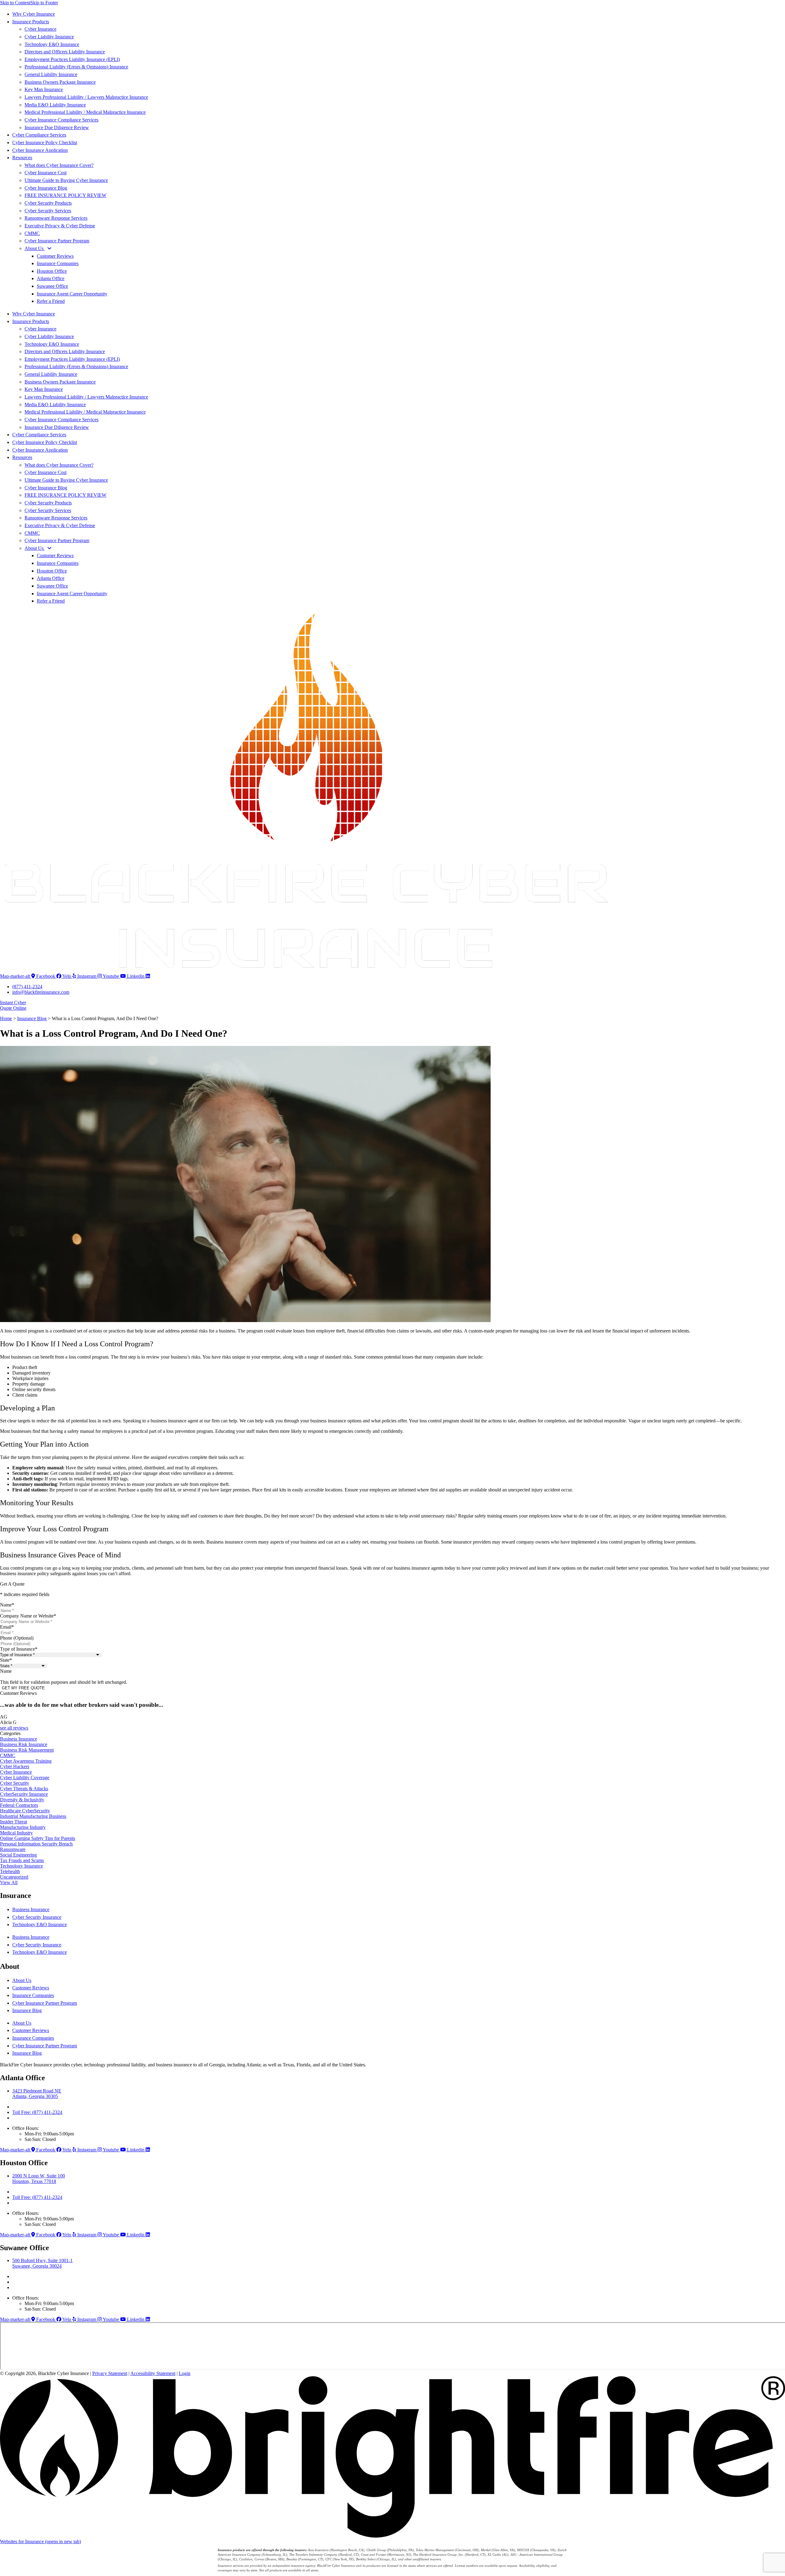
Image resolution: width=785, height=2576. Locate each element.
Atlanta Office (51, 278)
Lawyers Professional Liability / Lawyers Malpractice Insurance (86, 97)
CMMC (32, 233)
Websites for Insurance (40, 2541)
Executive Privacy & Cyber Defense (60, 226)
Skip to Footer (44, 3)
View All (9, 1882)
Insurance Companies (58, 263)
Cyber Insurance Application (40, 150)
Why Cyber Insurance (34, 14)
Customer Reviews (55, 256)
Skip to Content (15, 3)
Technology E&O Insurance (52, 44)
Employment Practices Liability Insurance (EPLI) (72, 59)
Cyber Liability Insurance (49, 37)
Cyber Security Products (48, 203)
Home (6, 1018)
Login (185, 2373)
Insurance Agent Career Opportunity (72, 294)
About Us (35, 248)
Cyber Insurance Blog (46, 188)
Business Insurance (31, 1909)
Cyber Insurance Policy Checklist (45, 143)
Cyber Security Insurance (37, 1917)
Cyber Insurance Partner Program (57, 241)
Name (7, 1605)
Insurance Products (31, 22)
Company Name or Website (28, 1616)
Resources (22, 158)
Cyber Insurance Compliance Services (61, 120)
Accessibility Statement (153, 2373)
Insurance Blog (32, 1018)
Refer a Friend (51, 301)
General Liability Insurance (51, 74)
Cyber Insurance (40, 29)
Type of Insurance (19, 1649)
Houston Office (52, 271)
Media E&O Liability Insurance (55, 105)
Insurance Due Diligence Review (57, 127)
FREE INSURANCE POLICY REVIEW (65, 195)
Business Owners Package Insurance (60, 82)
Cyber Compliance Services (39, 135)
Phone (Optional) (17, 1638)
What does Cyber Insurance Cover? (59, 165)
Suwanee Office (52, 286)
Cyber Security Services (48, 211)
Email (7, 1627)
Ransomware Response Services (56, 218)
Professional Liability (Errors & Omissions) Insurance (76, 67)
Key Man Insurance (44, 89)
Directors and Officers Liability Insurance (65, 52)
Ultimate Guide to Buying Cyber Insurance (66, 180)
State (6, 1660)
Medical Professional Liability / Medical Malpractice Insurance (85, 112)
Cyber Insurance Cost (46, 173)
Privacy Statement (110, 2373)
